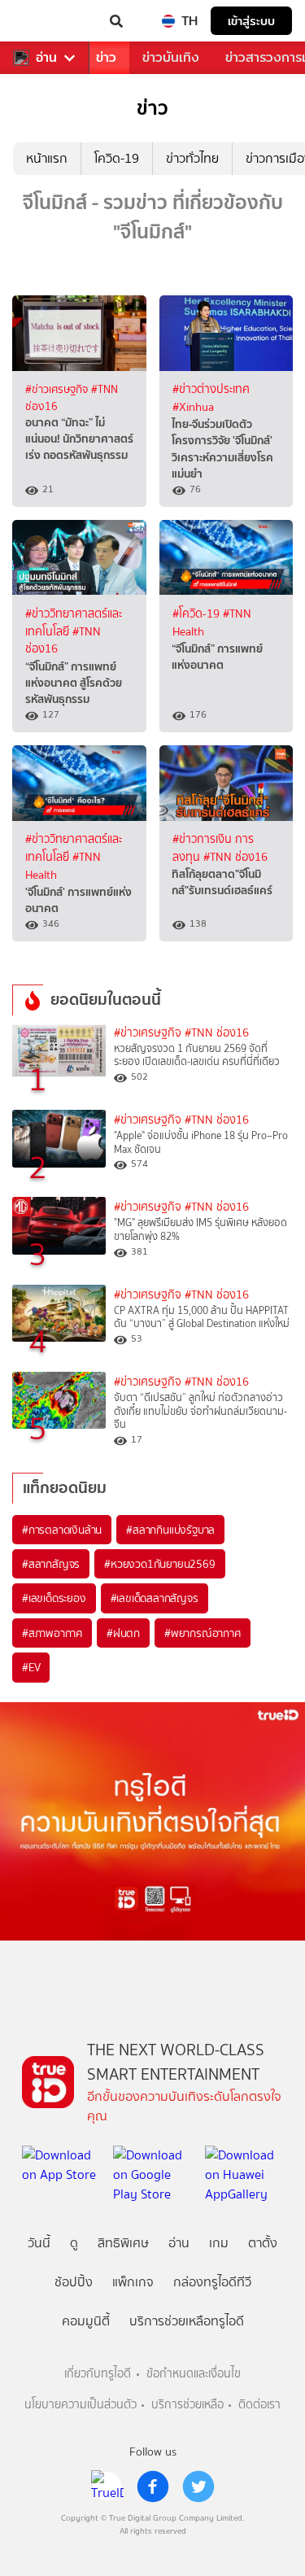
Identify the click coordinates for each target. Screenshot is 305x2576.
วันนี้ (39, 2243)
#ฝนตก (123, 1633)
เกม (219, 2243)
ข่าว (106, 57)
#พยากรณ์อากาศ (203, 1633)
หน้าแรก (47, 158)
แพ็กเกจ (133, 2282)
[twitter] (198, 2486)
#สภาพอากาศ (52, 1633)
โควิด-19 (117, 158)
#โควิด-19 (198, 614)
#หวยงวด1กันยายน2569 (159, 1564)
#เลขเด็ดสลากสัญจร (155, 1598)
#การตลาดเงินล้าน (62, 1530)
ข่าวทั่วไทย (192, 158)
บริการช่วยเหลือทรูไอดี (187, 2321)
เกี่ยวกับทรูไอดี (98, 2374)
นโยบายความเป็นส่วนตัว (81, 2405)
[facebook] (153, 2486)
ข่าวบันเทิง (171, 57)
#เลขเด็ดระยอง (54, 1598)
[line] (107, 2486)
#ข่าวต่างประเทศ (211, 389)
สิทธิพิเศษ (123, 2243)
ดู (74, 2243)
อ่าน (46, 58)
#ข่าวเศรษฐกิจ (58, 389)
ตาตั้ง (263, 2243)
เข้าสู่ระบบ (251, 21)
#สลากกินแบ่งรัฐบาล (170, 1530)
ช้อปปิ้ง (74, 2282)
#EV (31, 1667)
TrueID (46, 21)
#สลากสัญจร (51, 1564)
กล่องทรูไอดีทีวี (212, 2282)
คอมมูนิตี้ (86, 2321)
